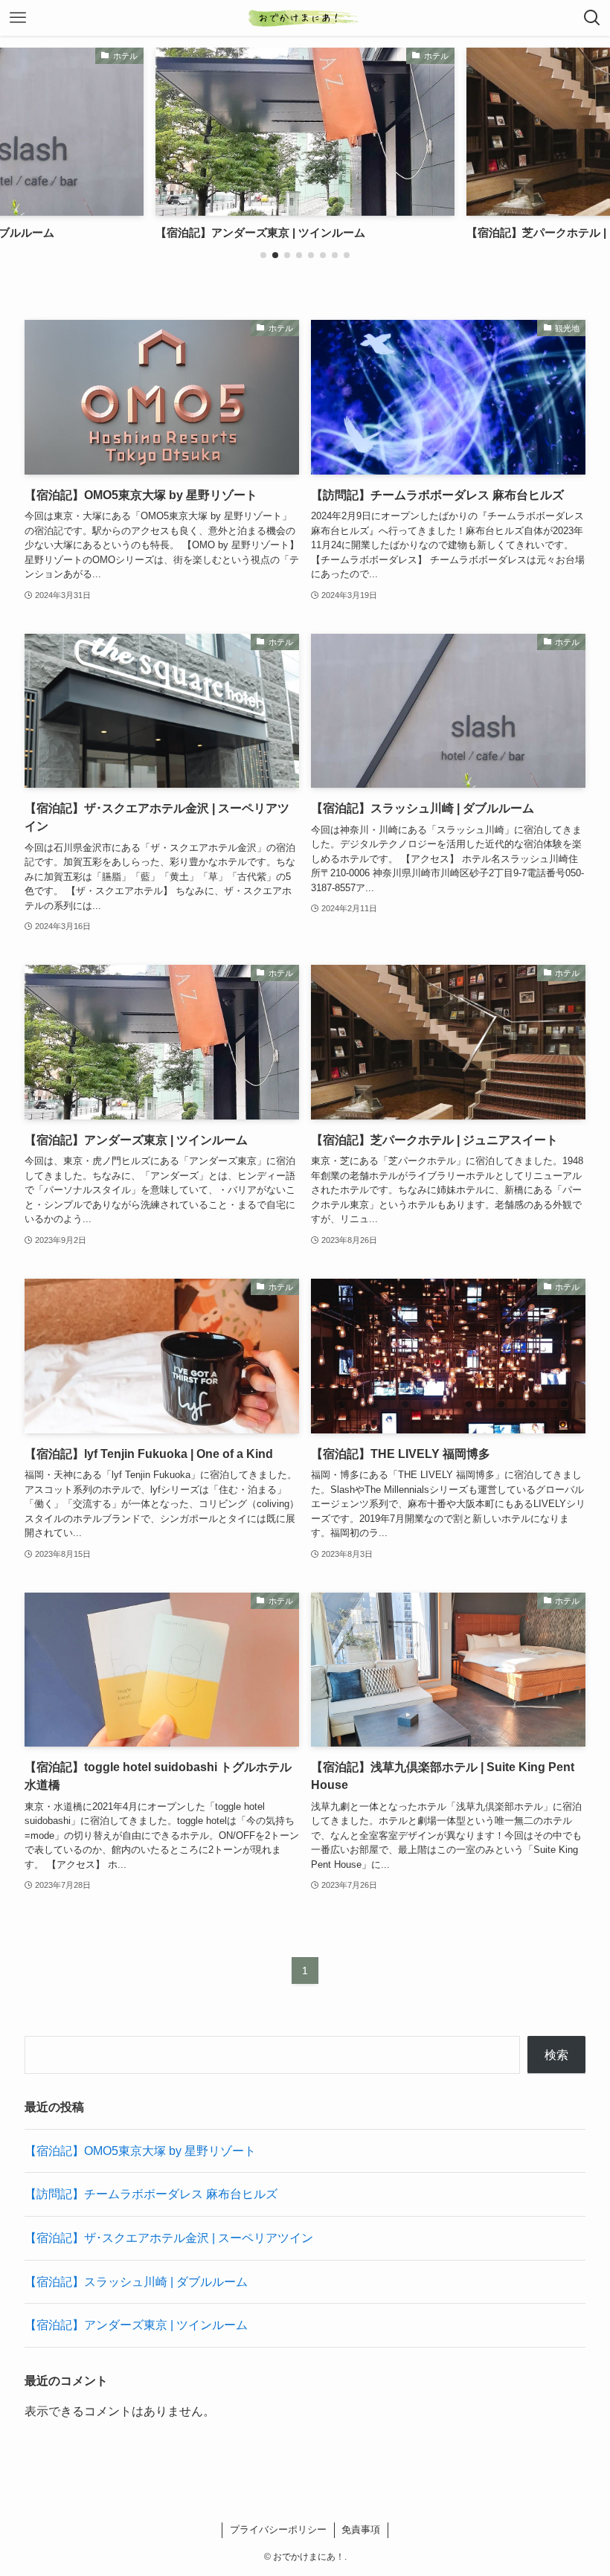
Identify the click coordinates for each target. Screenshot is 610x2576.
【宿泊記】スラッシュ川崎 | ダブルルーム (136, 2282)
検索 (556, 2055)
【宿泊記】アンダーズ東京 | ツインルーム (136, 2325)
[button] (263, 255)
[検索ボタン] (592, 18)
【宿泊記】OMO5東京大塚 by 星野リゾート (140, 2151)
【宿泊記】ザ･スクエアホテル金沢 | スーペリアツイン (169, 2238)
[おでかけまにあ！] (305, 18)
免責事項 (361, 2530)
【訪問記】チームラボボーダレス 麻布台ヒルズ (151, 2194)
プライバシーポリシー (278, 2530)
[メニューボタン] (18, 18)
